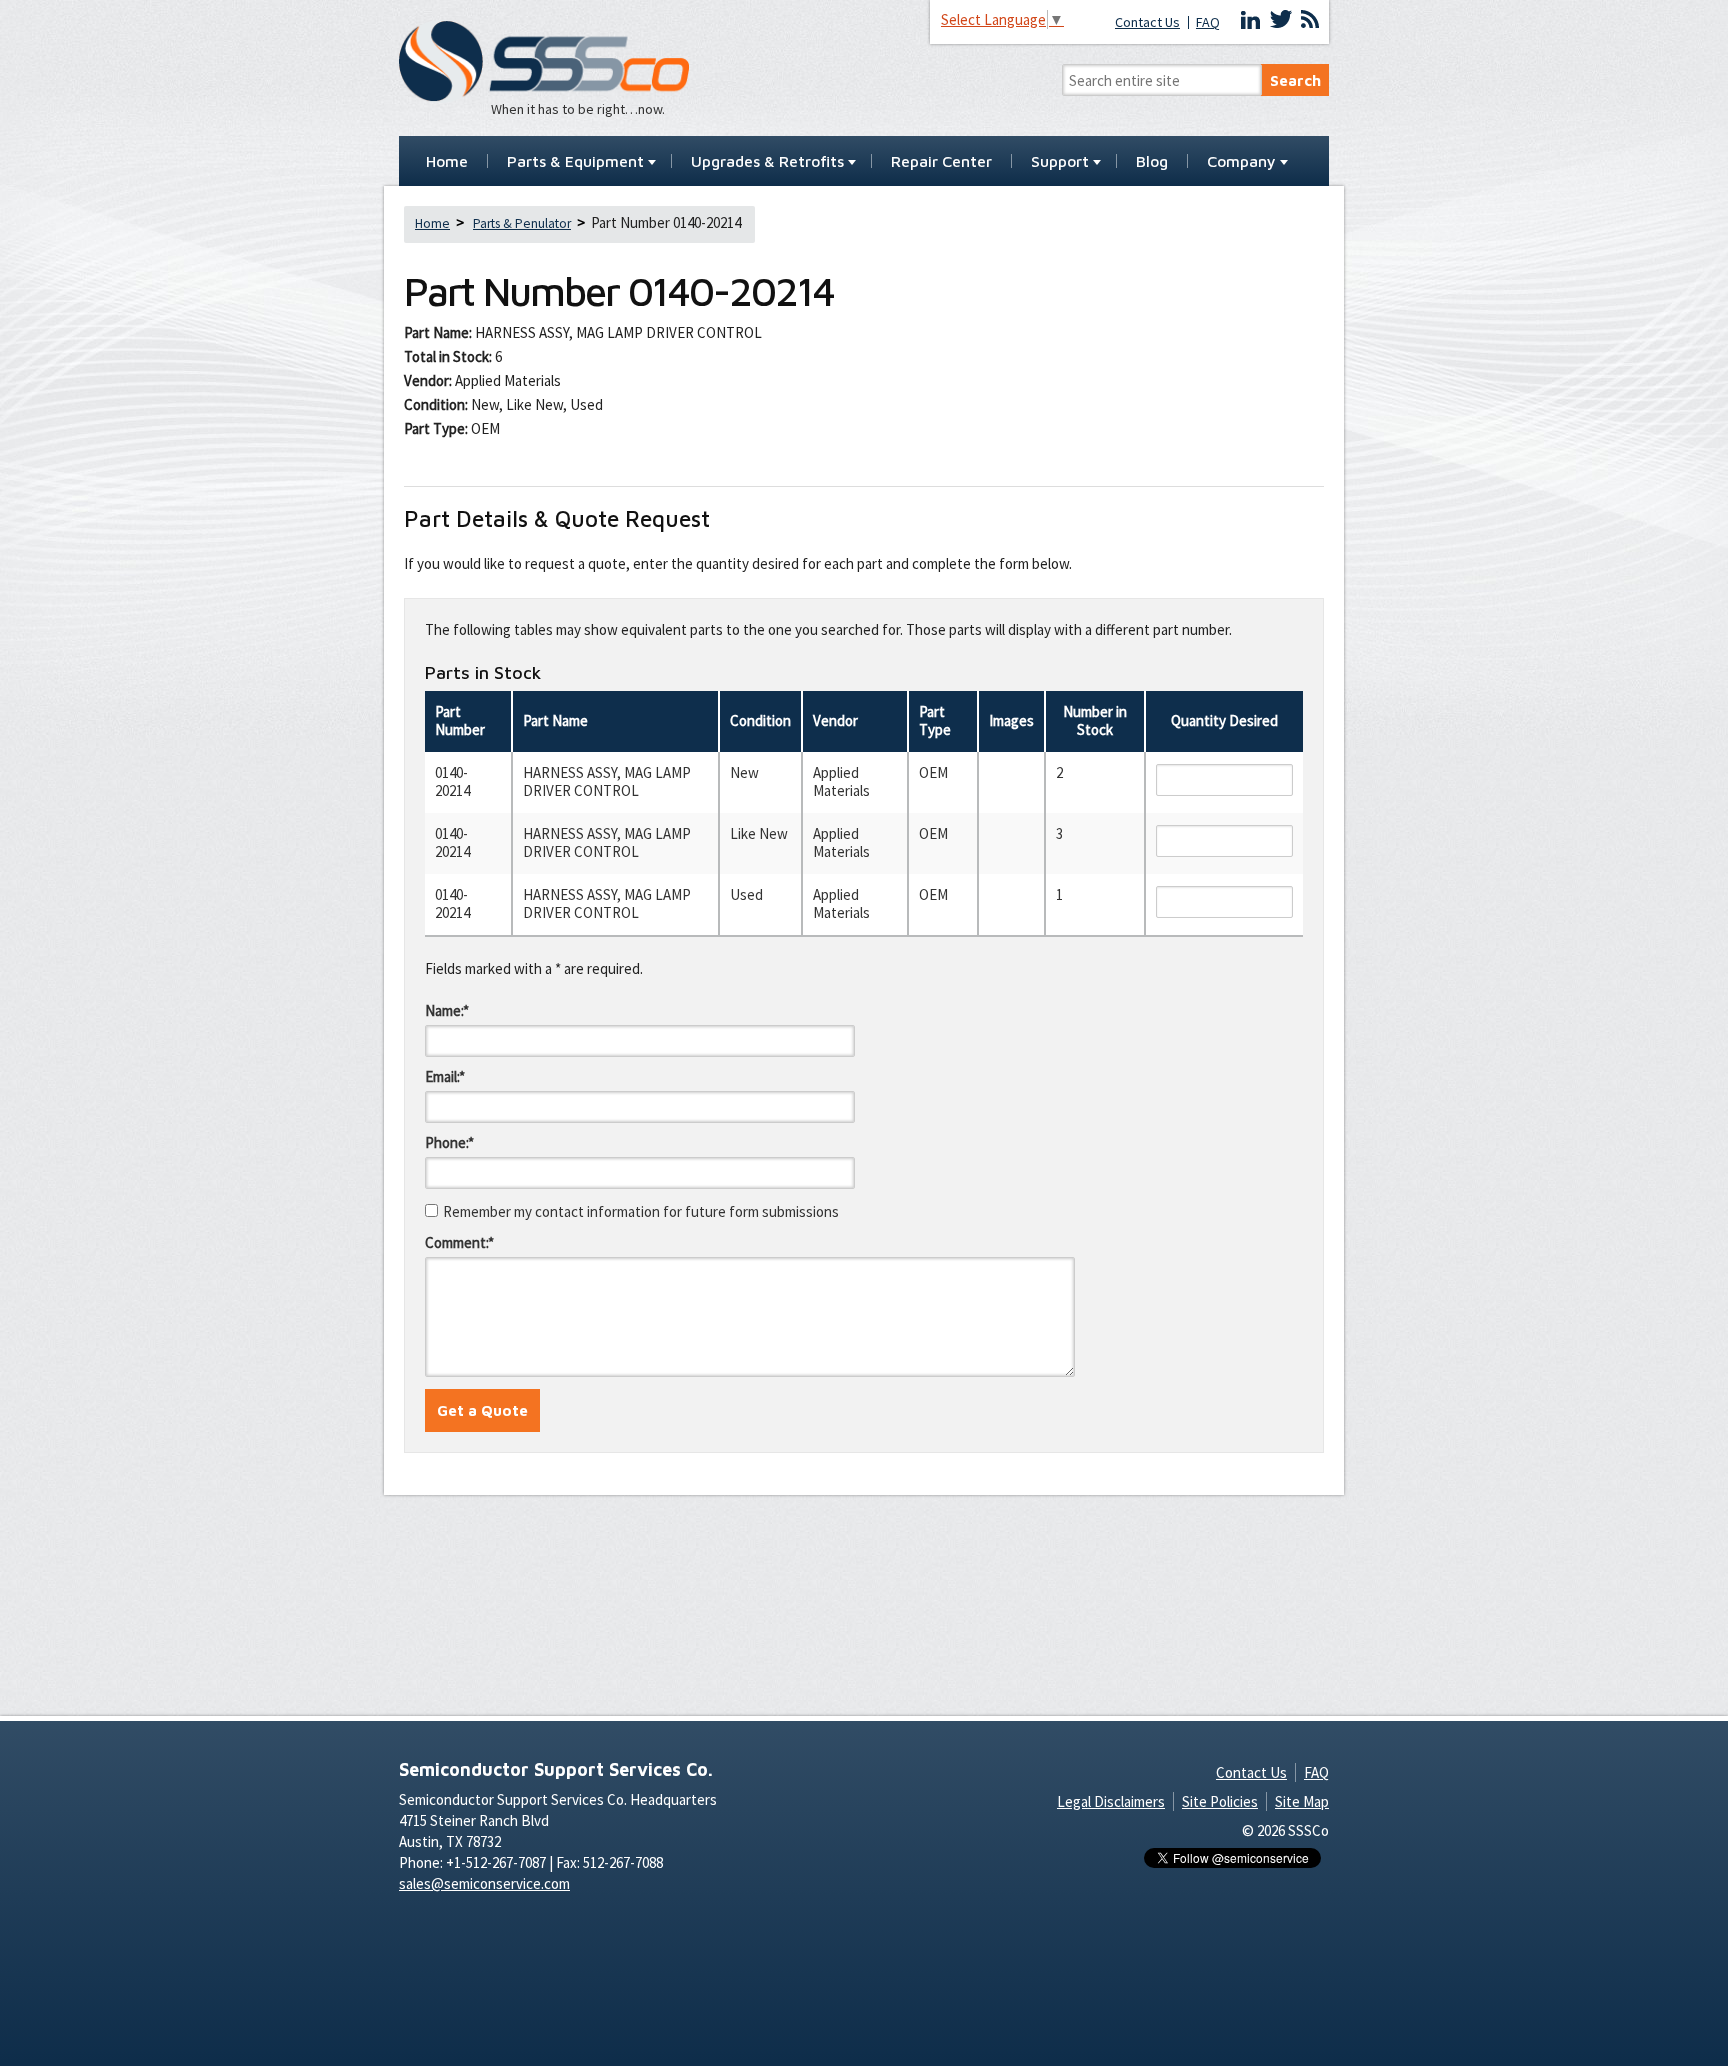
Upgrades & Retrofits (767, 162)
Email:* (445, 1076)
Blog (1152, 162)
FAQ (1208, 22)
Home (447, 162)
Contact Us (1147, 22)
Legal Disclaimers (1111, 1801)
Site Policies (1220, 1801)
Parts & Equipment (575, 162)
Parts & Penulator (522, 223)
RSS (1310, 20)
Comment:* (459, 1242)
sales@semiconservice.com (484, 1883)
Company (1241, 162)
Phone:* (449, 1142)
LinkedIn (1251, 20)
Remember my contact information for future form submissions (641, 1211)
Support (1060, 162)
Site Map (1302, 1801)
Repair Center (941, 162)
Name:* (447, 1010)
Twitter (1281, 20)
